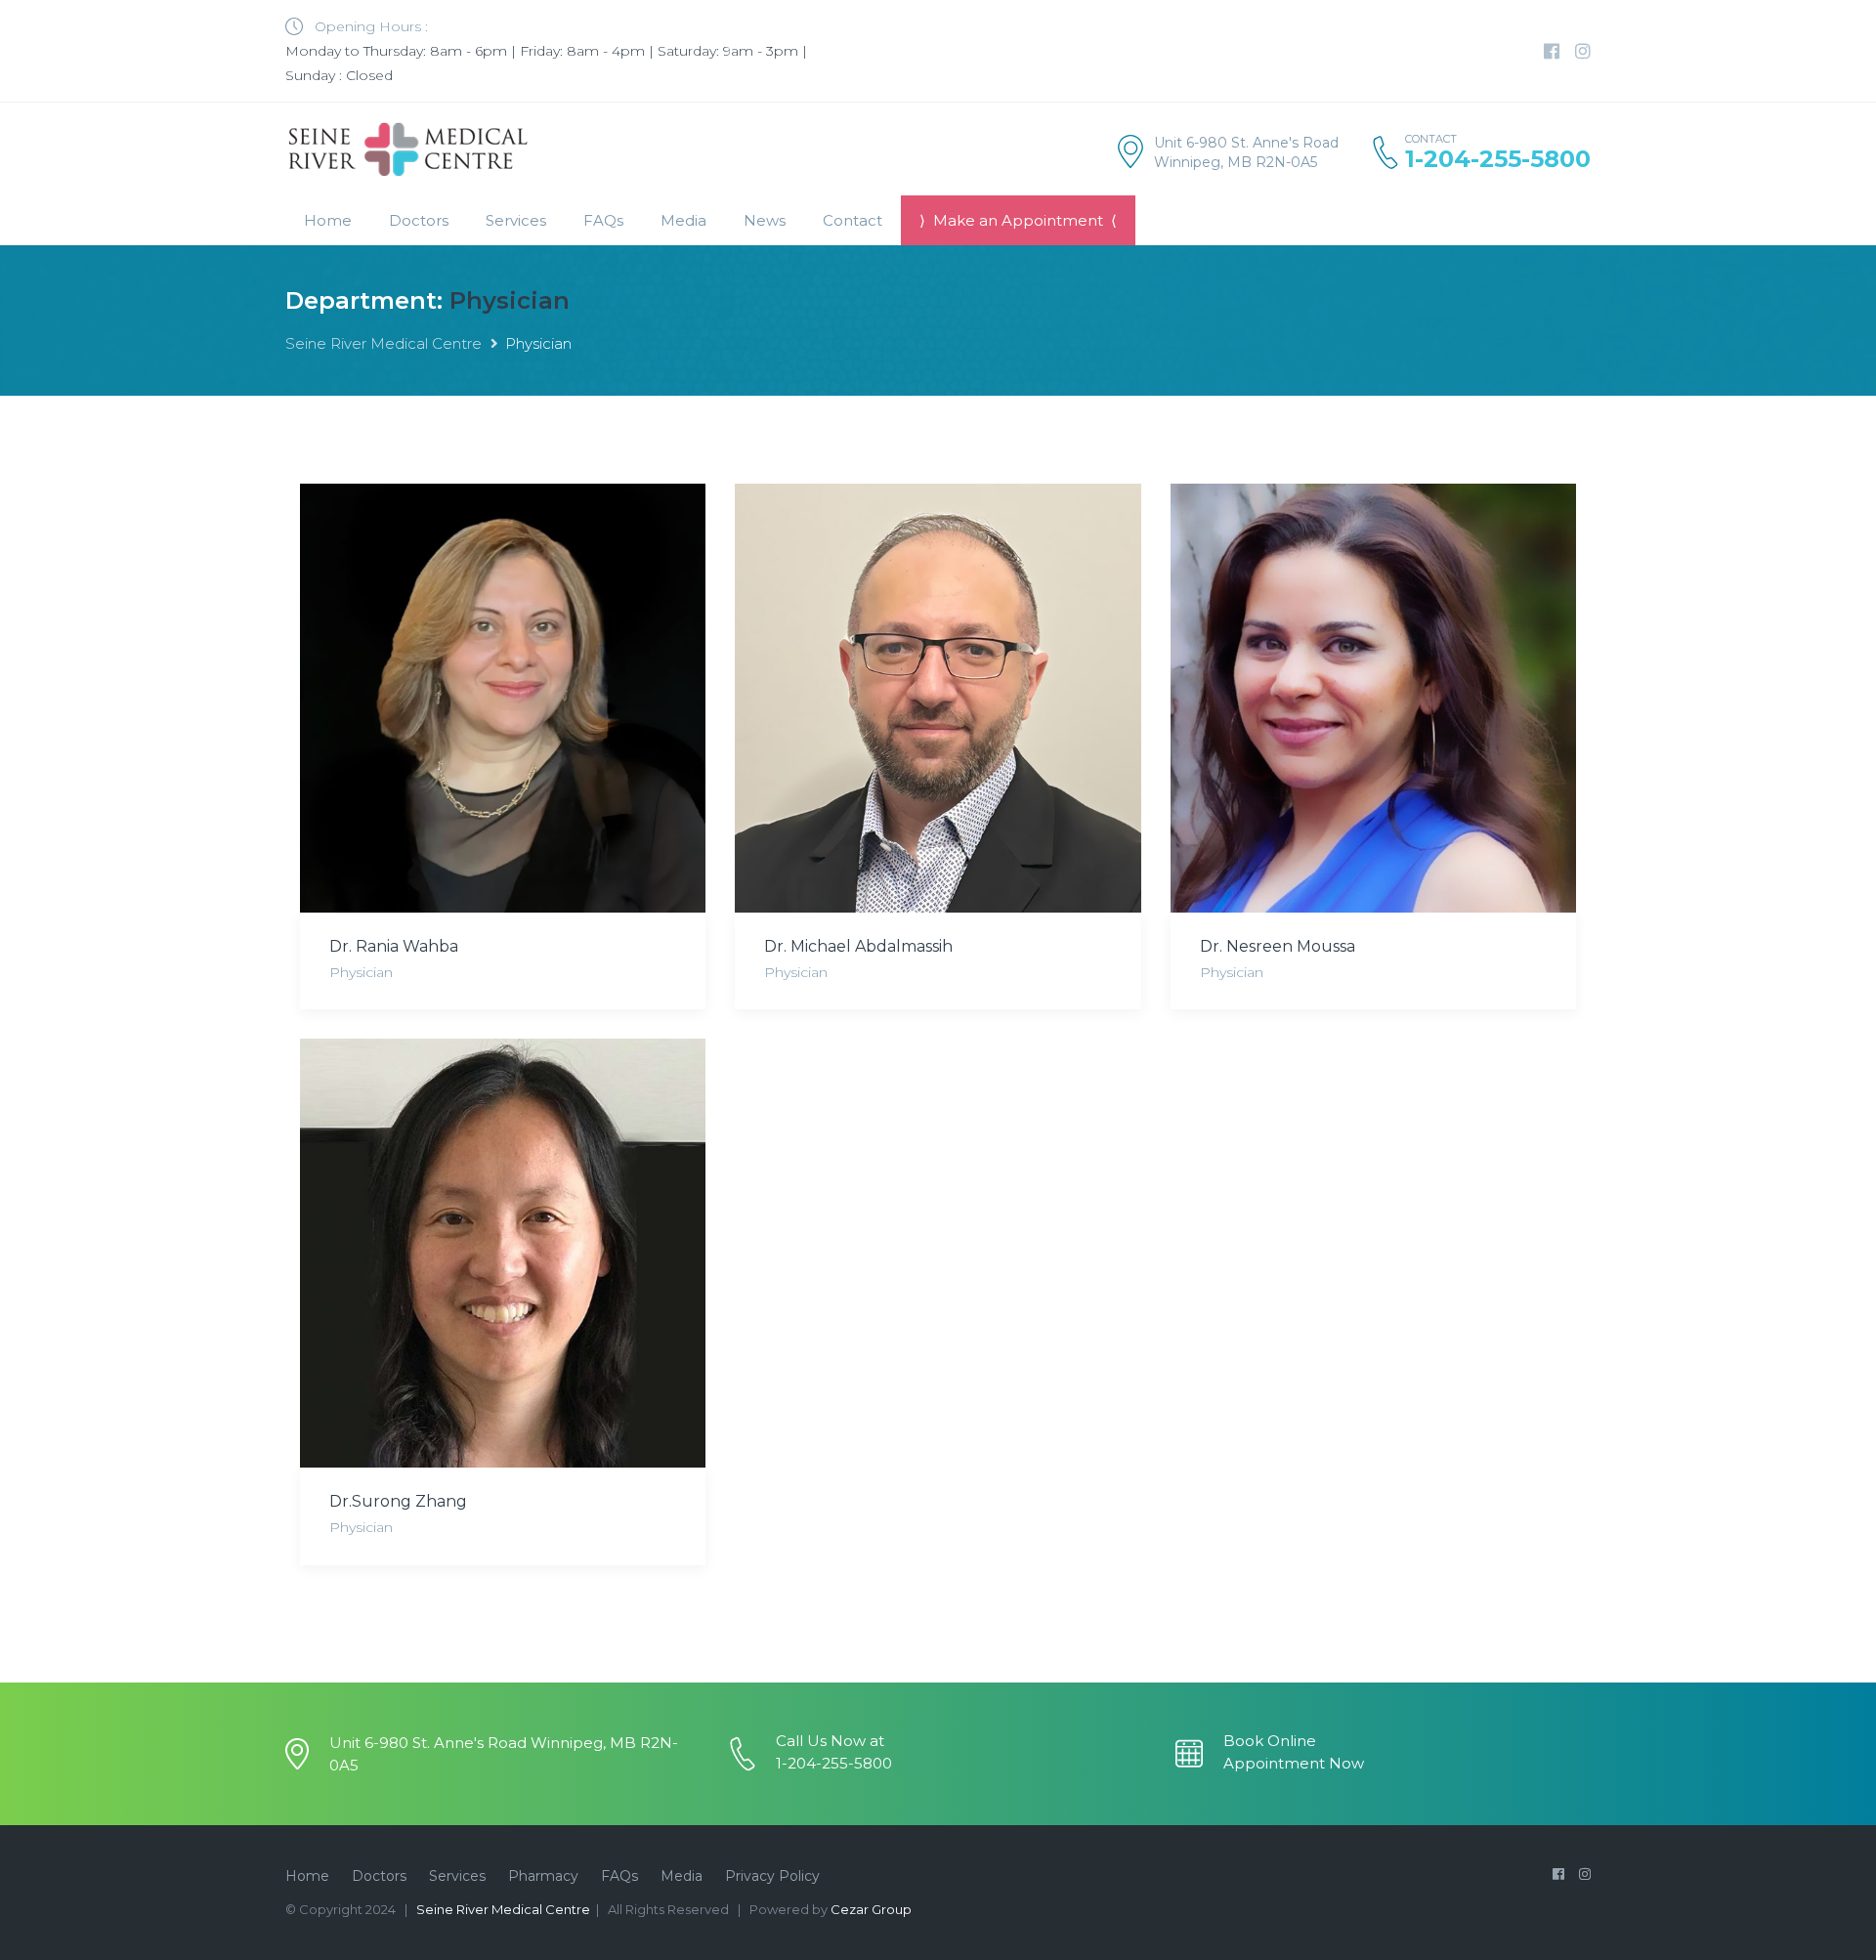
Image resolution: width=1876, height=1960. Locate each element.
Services (457, 1876)
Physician (361, 972)
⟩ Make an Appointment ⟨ (1018, 220)
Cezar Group (871, 1909)
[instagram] (1583, 52)
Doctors (419, 220)
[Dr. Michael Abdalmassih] (938, 698)
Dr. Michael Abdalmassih (858, 946)
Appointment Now (1294, 1763)
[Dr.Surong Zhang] (503, 1253)
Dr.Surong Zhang (398, 1501)
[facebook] (1552, 52)
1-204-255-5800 (1498, 159)
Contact (853, 220)
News (765, 220)
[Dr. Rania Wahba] (503, 698)
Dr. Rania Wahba (394, 946)
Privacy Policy (772, 1876)
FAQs (603, 220)
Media (683, 220)
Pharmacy (543, 1876)
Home (328, 220)
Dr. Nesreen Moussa (1278, 946)
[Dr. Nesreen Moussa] (1373, 698)
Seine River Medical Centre (384, 343)
